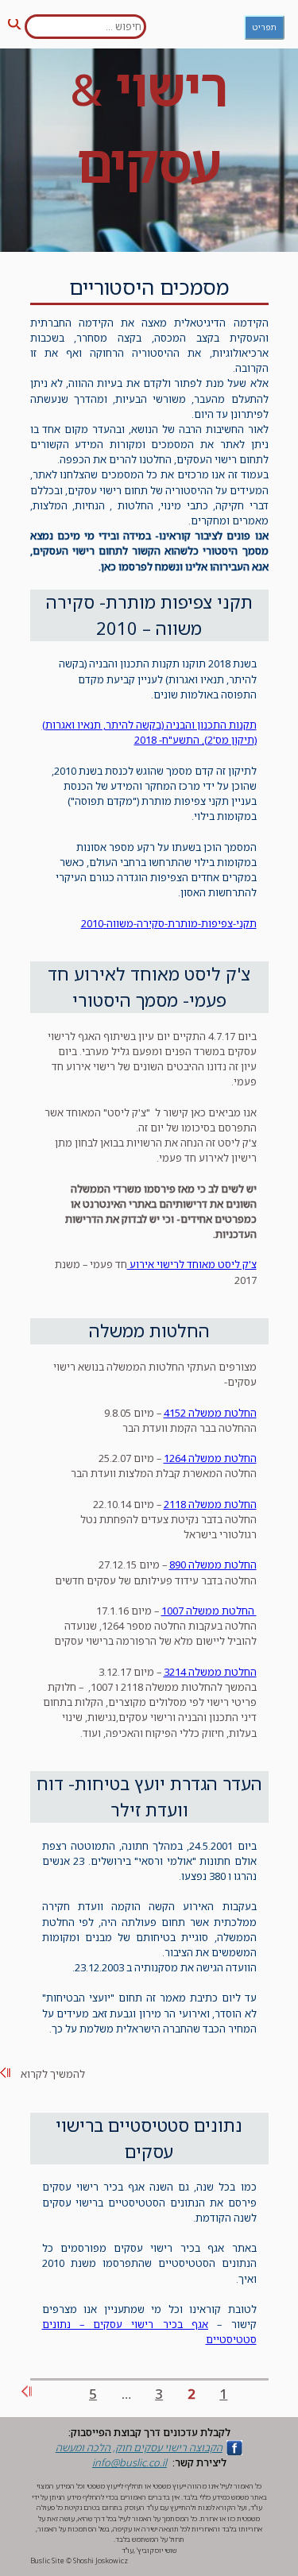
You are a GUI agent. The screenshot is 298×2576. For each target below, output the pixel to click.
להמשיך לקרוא (53, 2074)
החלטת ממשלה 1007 (209, 1611)
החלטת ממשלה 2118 (210, 1504)
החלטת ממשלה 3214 (210, 1672)
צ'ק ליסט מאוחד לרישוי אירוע (192, 1264)
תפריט (264, 27)
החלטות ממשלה (149, 1331)
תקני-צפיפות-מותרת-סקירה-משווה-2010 (169, 923)
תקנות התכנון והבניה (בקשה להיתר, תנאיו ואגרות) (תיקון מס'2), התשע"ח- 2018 (149, 732)
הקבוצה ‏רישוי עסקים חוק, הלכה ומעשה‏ (139, 2447)
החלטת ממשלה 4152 (210, 1413)
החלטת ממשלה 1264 (210, 1458)
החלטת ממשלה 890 (213, 1565)
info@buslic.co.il (130, 2462)
